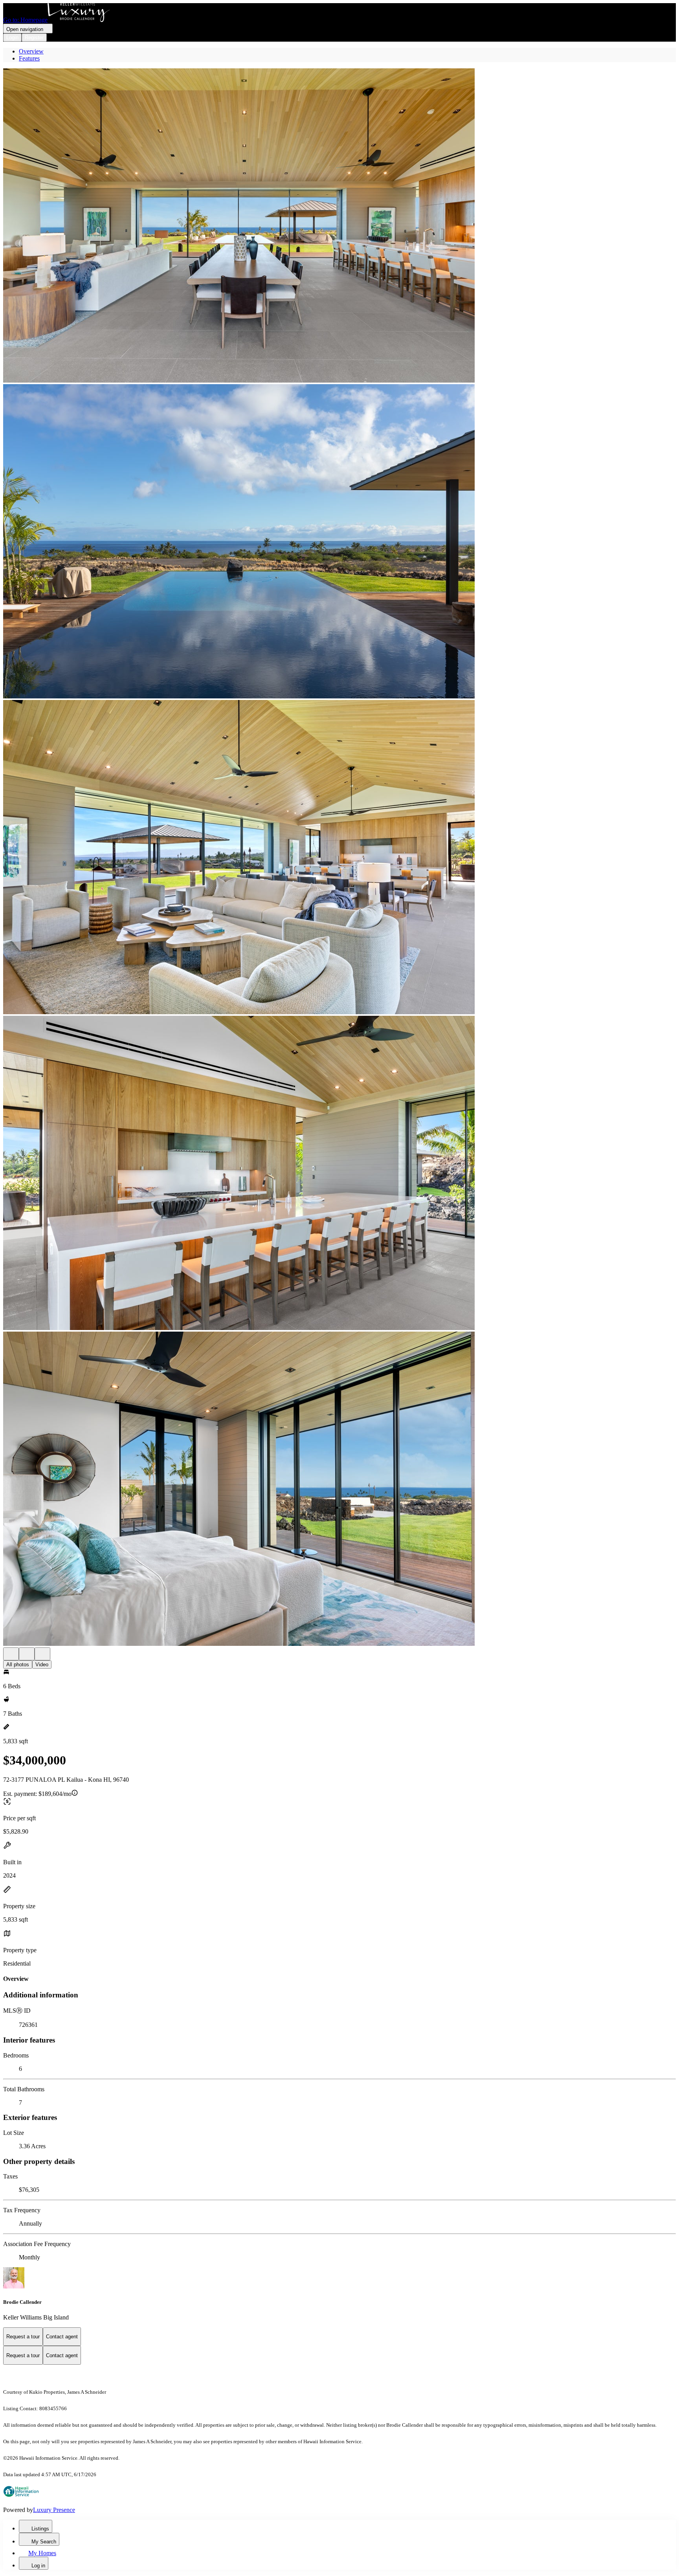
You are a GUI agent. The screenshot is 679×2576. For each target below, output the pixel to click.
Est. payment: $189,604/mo (37, 1794)
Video (42, 1665)
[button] (339, 226)
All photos (18, 1665)
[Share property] (42, 1654)
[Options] (11, 1654)
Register (34, 38)
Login (12, 38)
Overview (31, 51)
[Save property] (27, 1654)
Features (29, 58)
